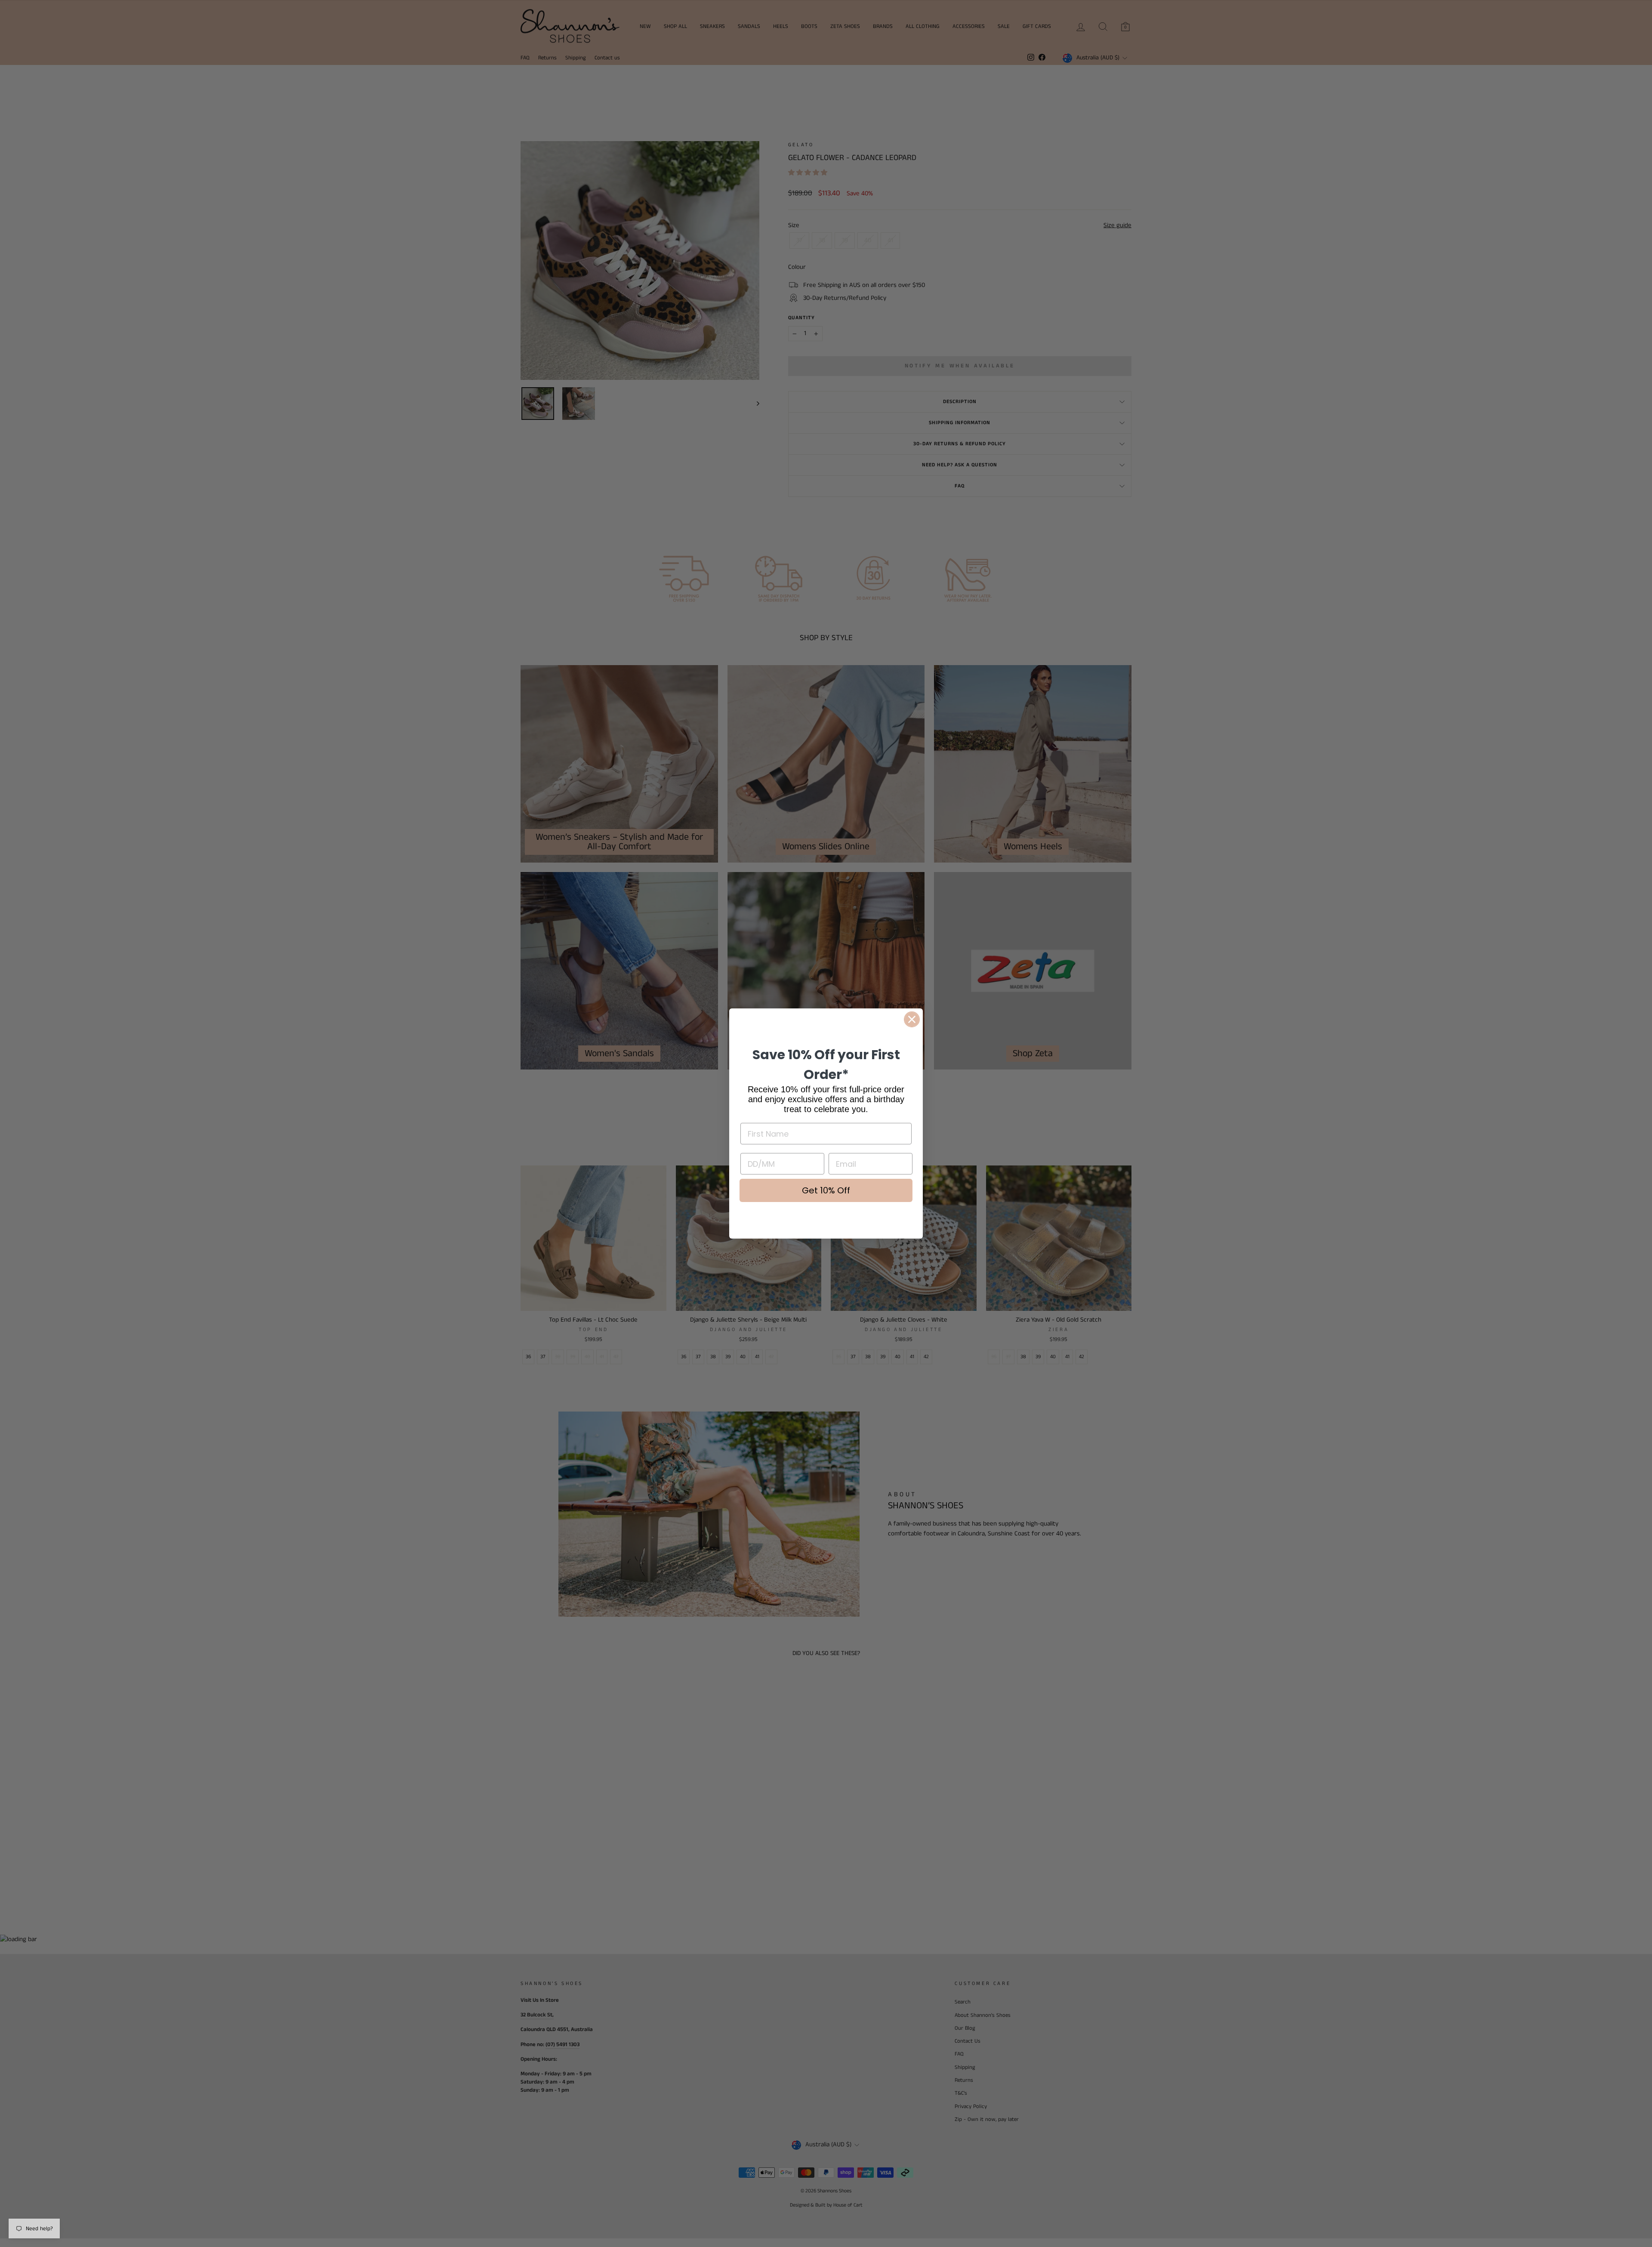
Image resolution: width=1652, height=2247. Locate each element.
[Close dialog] (912, 1019)
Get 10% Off (826, 1190)
